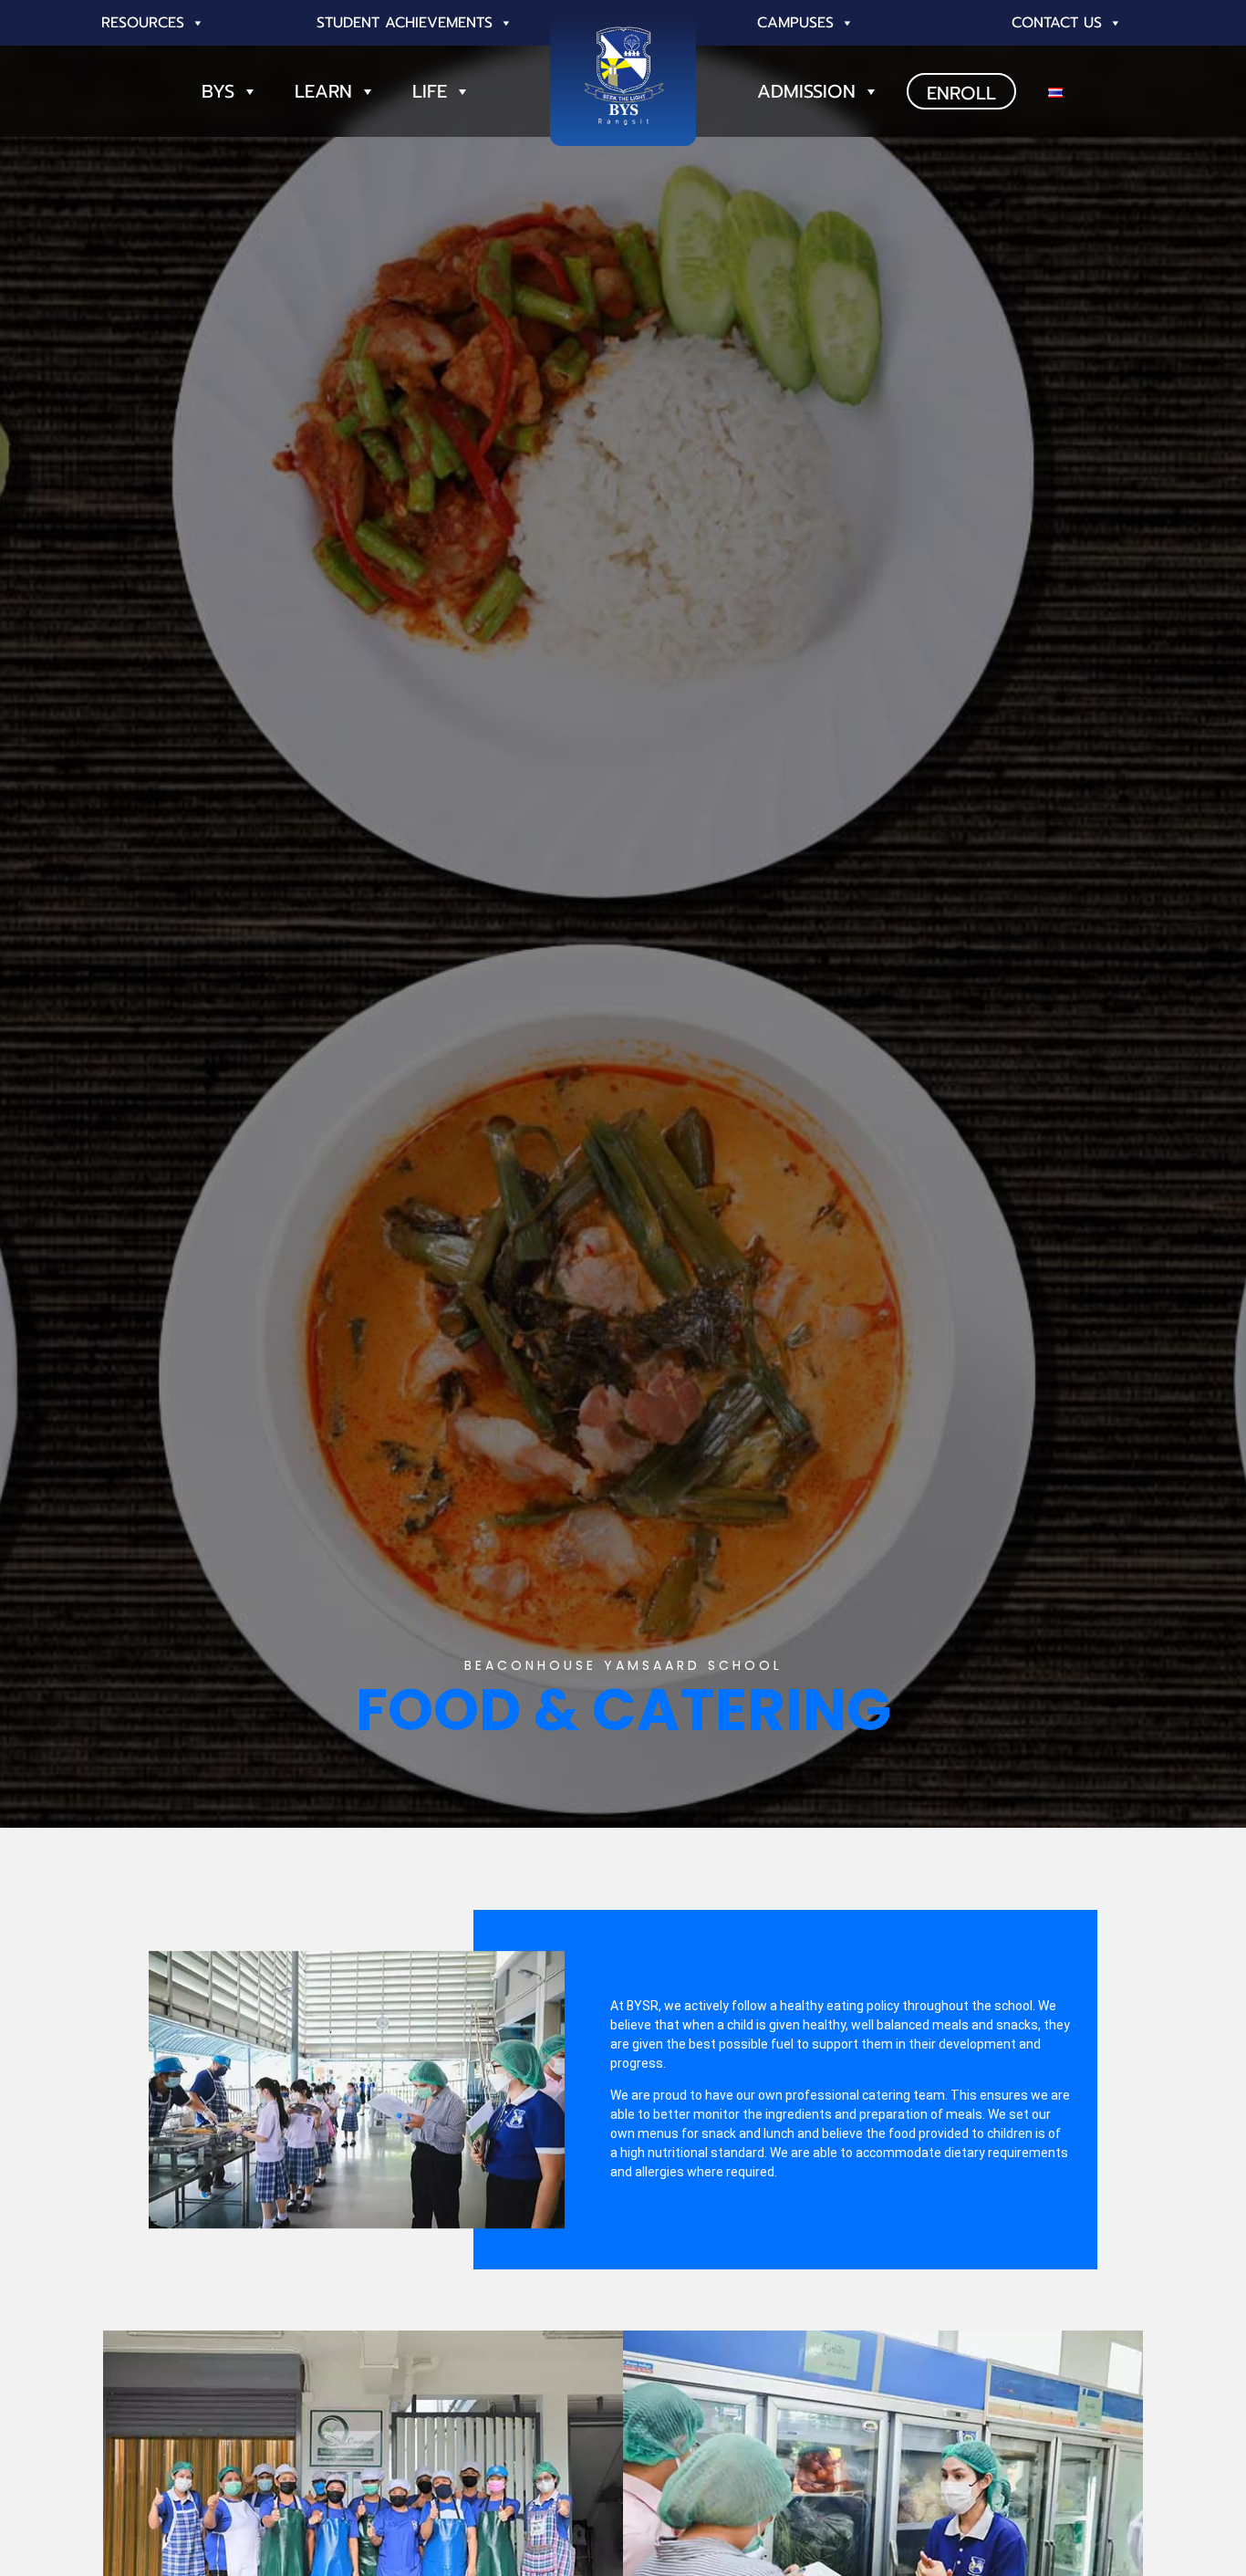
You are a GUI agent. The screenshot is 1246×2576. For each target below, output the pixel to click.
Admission (806, 91)
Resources (143, 23)
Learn (323, 91)
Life (430, 91)
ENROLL (961, 93)
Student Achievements (405, 23)
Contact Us (1057, 23)
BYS (218, 91)
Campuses (795, 23)
